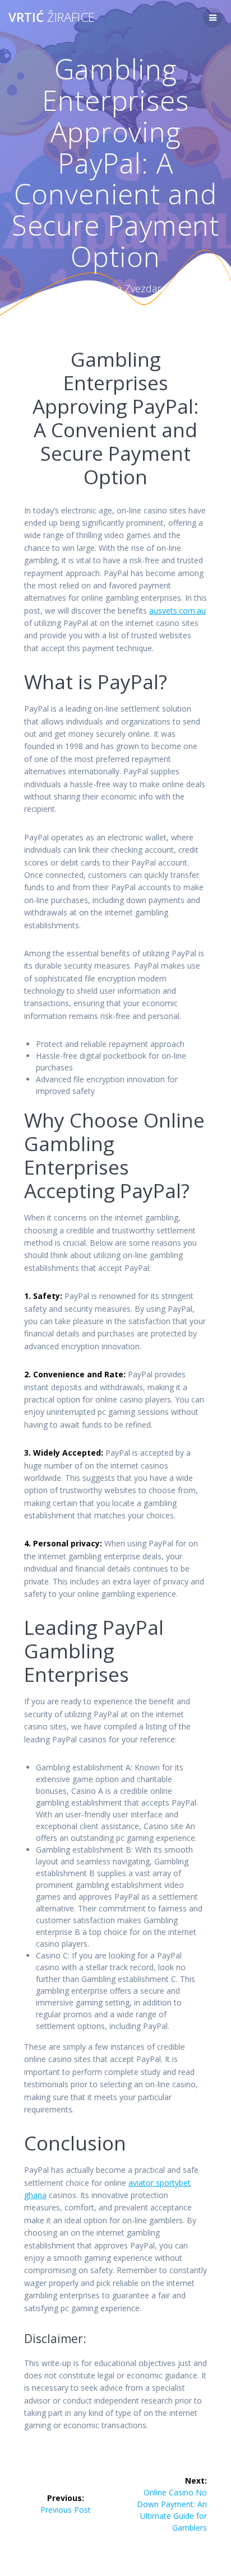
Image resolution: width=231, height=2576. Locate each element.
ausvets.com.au (177, 611)
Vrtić (52, 17)
